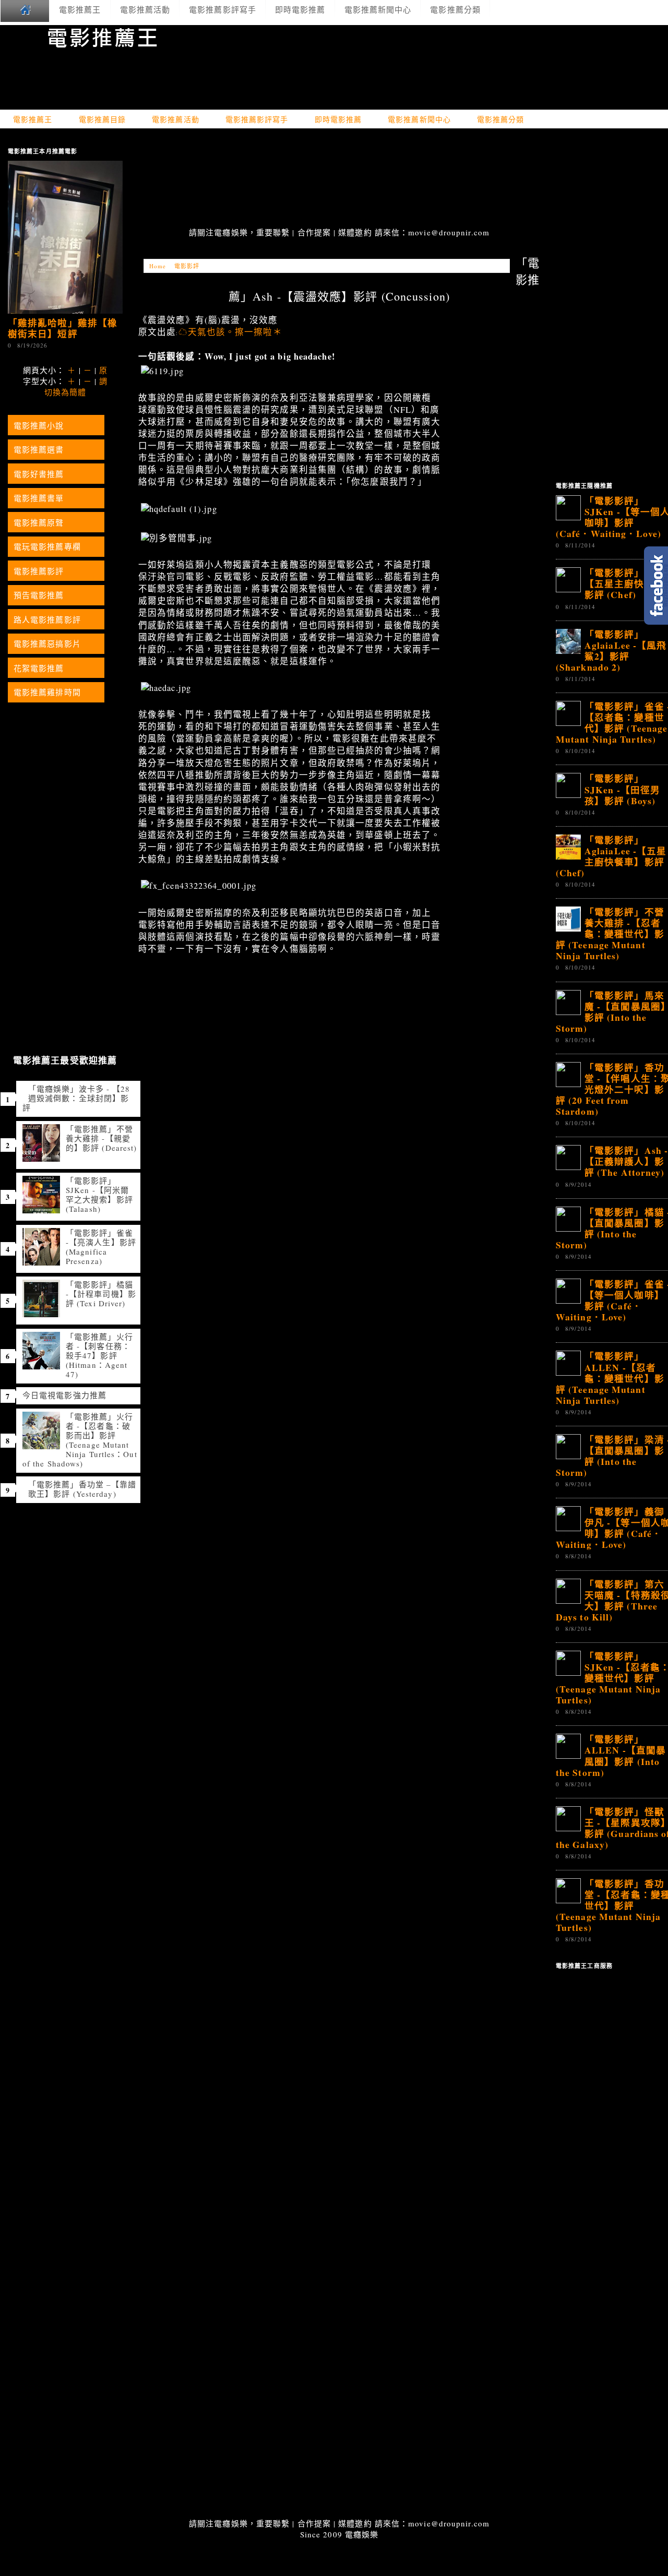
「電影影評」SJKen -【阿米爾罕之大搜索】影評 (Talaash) (99, 1195)
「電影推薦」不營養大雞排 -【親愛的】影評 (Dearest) (101, 1138)
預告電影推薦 (39, 595)
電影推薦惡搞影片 (47, 643)
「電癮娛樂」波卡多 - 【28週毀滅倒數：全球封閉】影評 (76, 1098)
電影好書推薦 (39, 474)
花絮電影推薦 (39, 668)
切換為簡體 (65, 392)
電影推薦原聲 (39, 522)
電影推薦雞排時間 (47, 692)
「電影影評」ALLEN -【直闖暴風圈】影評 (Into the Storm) (611, 1755)
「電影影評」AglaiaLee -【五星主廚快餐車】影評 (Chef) (611, 856)
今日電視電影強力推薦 (64, 1395)
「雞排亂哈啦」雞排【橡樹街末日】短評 (63, 328)
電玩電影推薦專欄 (47, 546)
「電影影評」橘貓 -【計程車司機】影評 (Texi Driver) (101, 1294)
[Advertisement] (339, 179)
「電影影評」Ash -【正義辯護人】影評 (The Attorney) (626, 1161)
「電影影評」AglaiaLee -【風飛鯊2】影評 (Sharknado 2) (611, 651)
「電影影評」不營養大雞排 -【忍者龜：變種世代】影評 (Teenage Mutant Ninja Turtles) (610, 934)
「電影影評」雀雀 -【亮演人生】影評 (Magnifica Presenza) (101, 1247)
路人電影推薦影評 (47, 619)
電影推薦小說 (39, 425)
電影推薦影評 (39, 571)
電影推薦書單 (39, 498)
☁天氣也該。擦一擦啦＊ (230, 332)
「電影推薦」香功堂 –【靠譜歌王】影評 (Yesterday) (82, 1489)
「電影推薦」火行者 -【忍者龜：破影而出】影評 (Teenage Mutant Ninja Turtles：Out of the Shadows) (80, 1440)
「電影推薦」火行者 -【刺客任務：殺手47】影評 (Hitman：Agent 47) (99, 1355)
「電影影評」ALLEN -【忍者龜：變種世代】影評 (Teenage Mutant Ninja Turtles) (610, 1378)
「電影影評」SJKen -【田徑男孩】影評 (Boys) (622, 789)
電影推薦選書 (39, 449)
